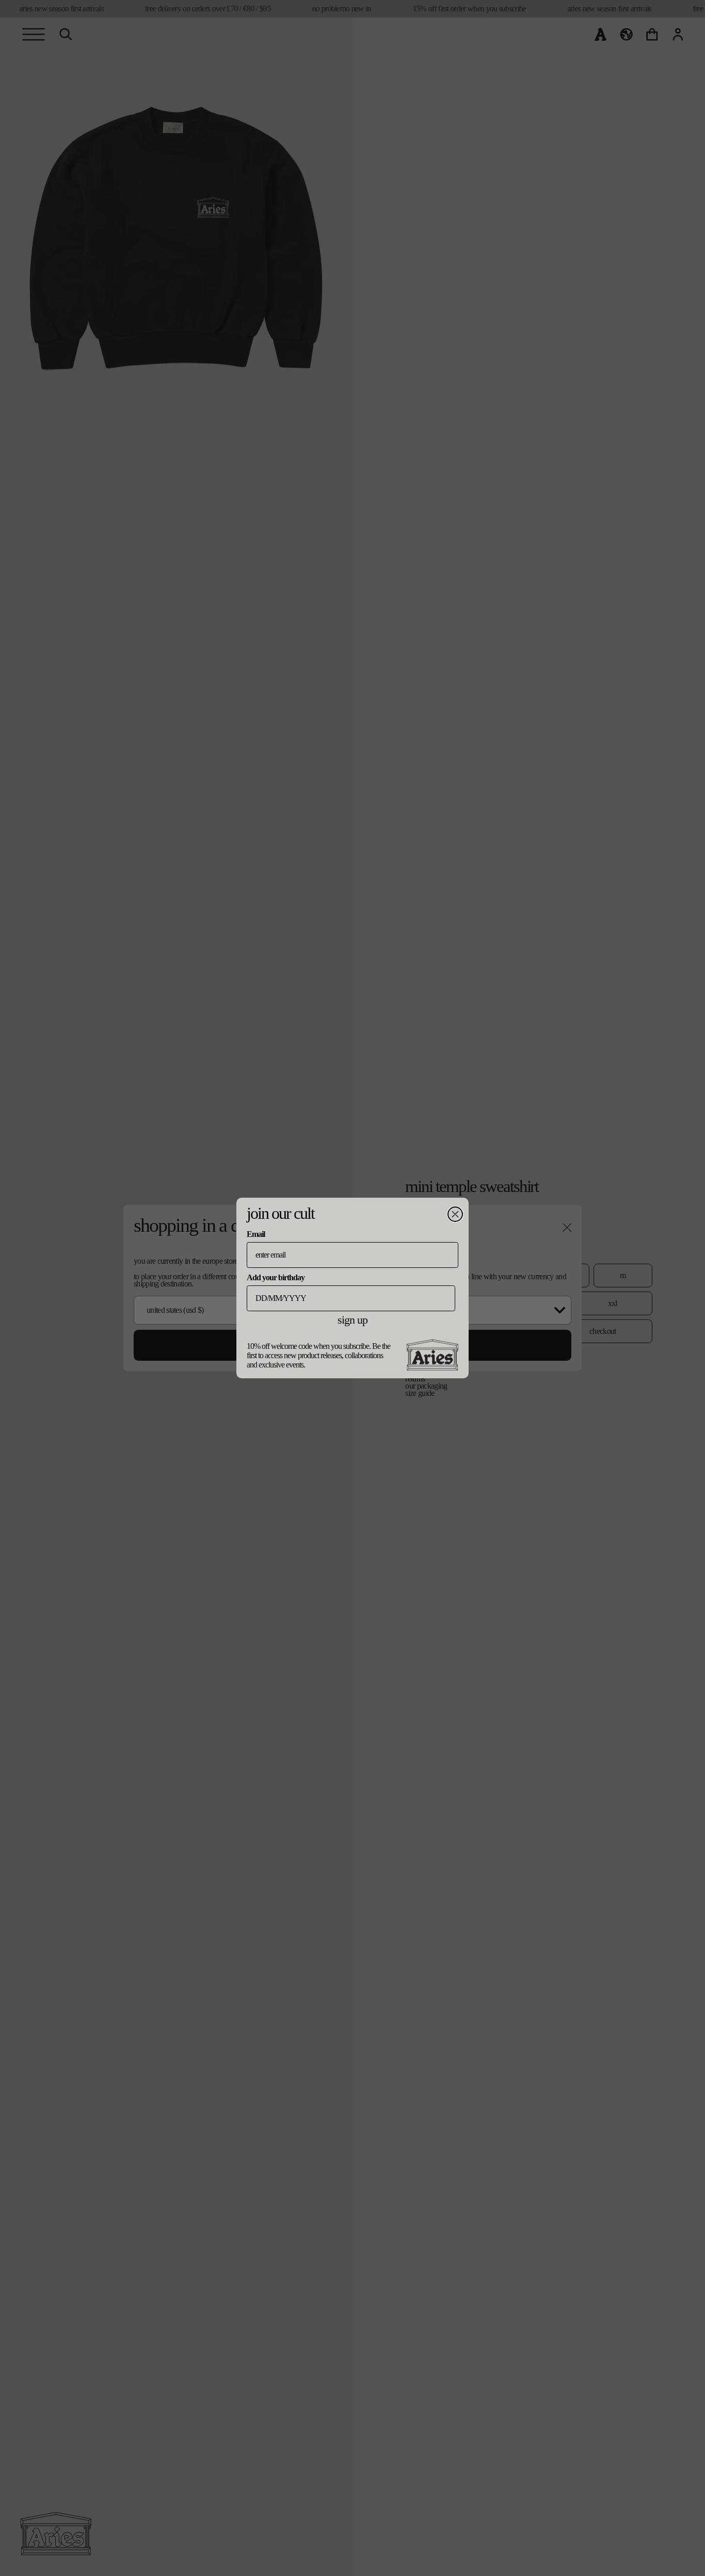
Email (256, 1234)
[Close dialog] (455, 1214)
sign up (352, 1320)
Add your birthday (276, 1277)
